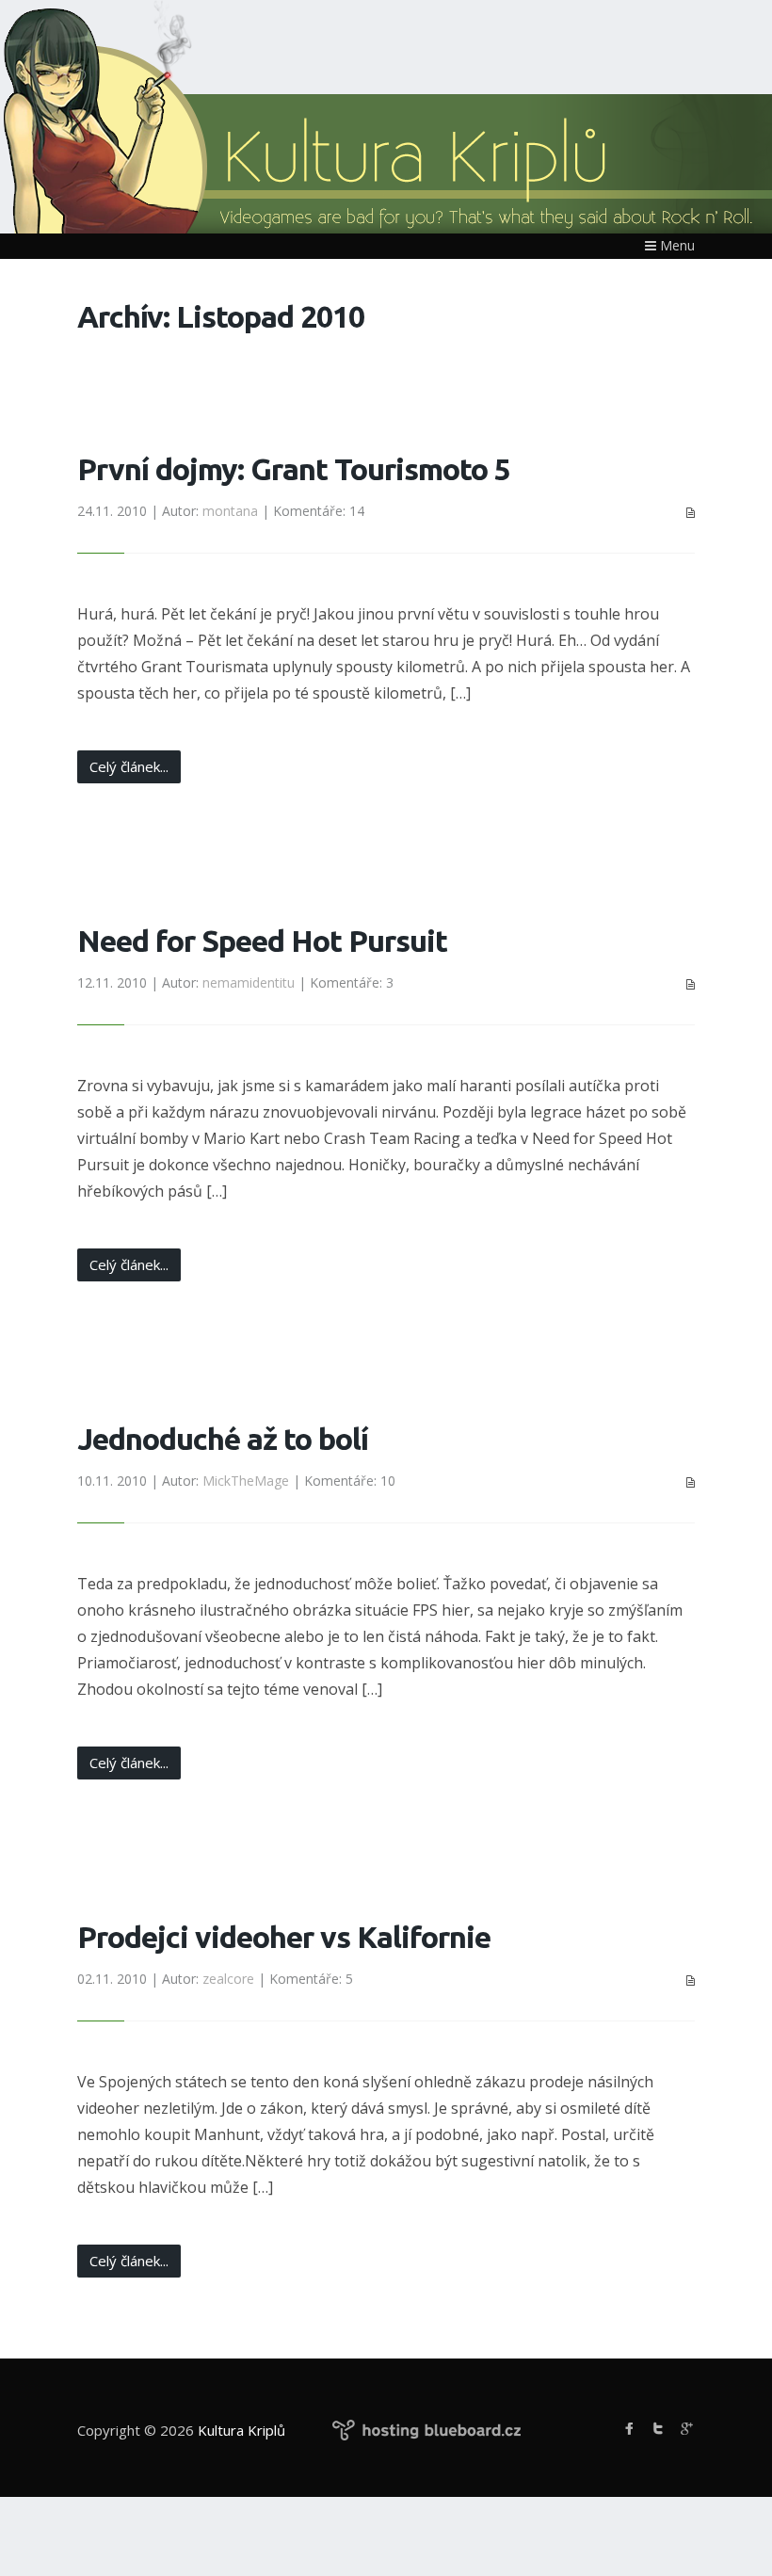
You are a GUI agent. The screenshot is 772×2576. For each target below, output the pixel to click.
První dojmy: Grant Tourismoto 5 (294, 469)
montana (230, 511)
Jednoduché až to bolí (223, 1439)
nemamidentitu (249, 982)
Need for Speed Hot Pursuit (262, 941)
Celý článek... (129, 766)
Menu (675, 245)
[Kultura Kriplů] (331, 173)
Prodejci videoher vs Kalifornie (284, 1937)
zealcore (228, 1979)
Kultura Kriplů (241, 2430)
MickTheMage (246, 1481)
